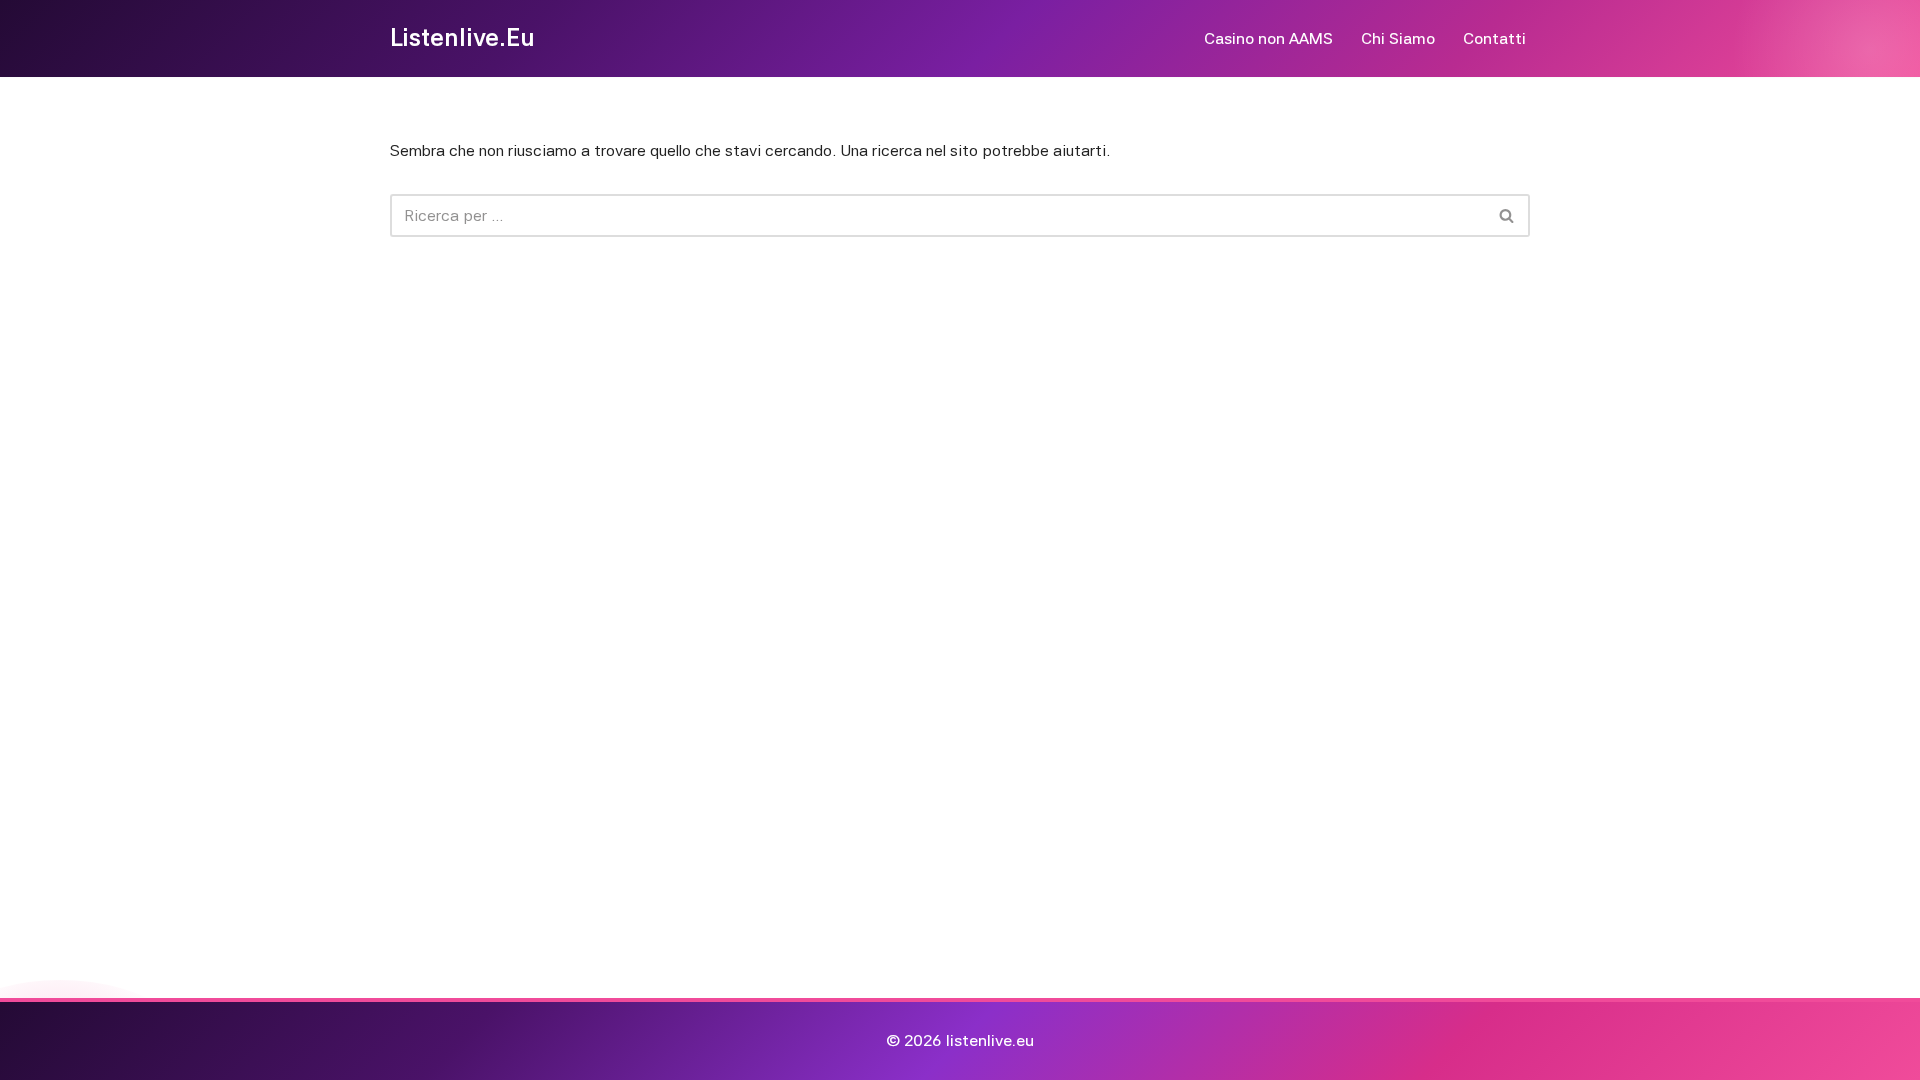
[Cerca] (1507, 215)
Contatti (1494, 38)
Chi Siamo (1398, 38)
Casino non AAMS (1268, 38)
